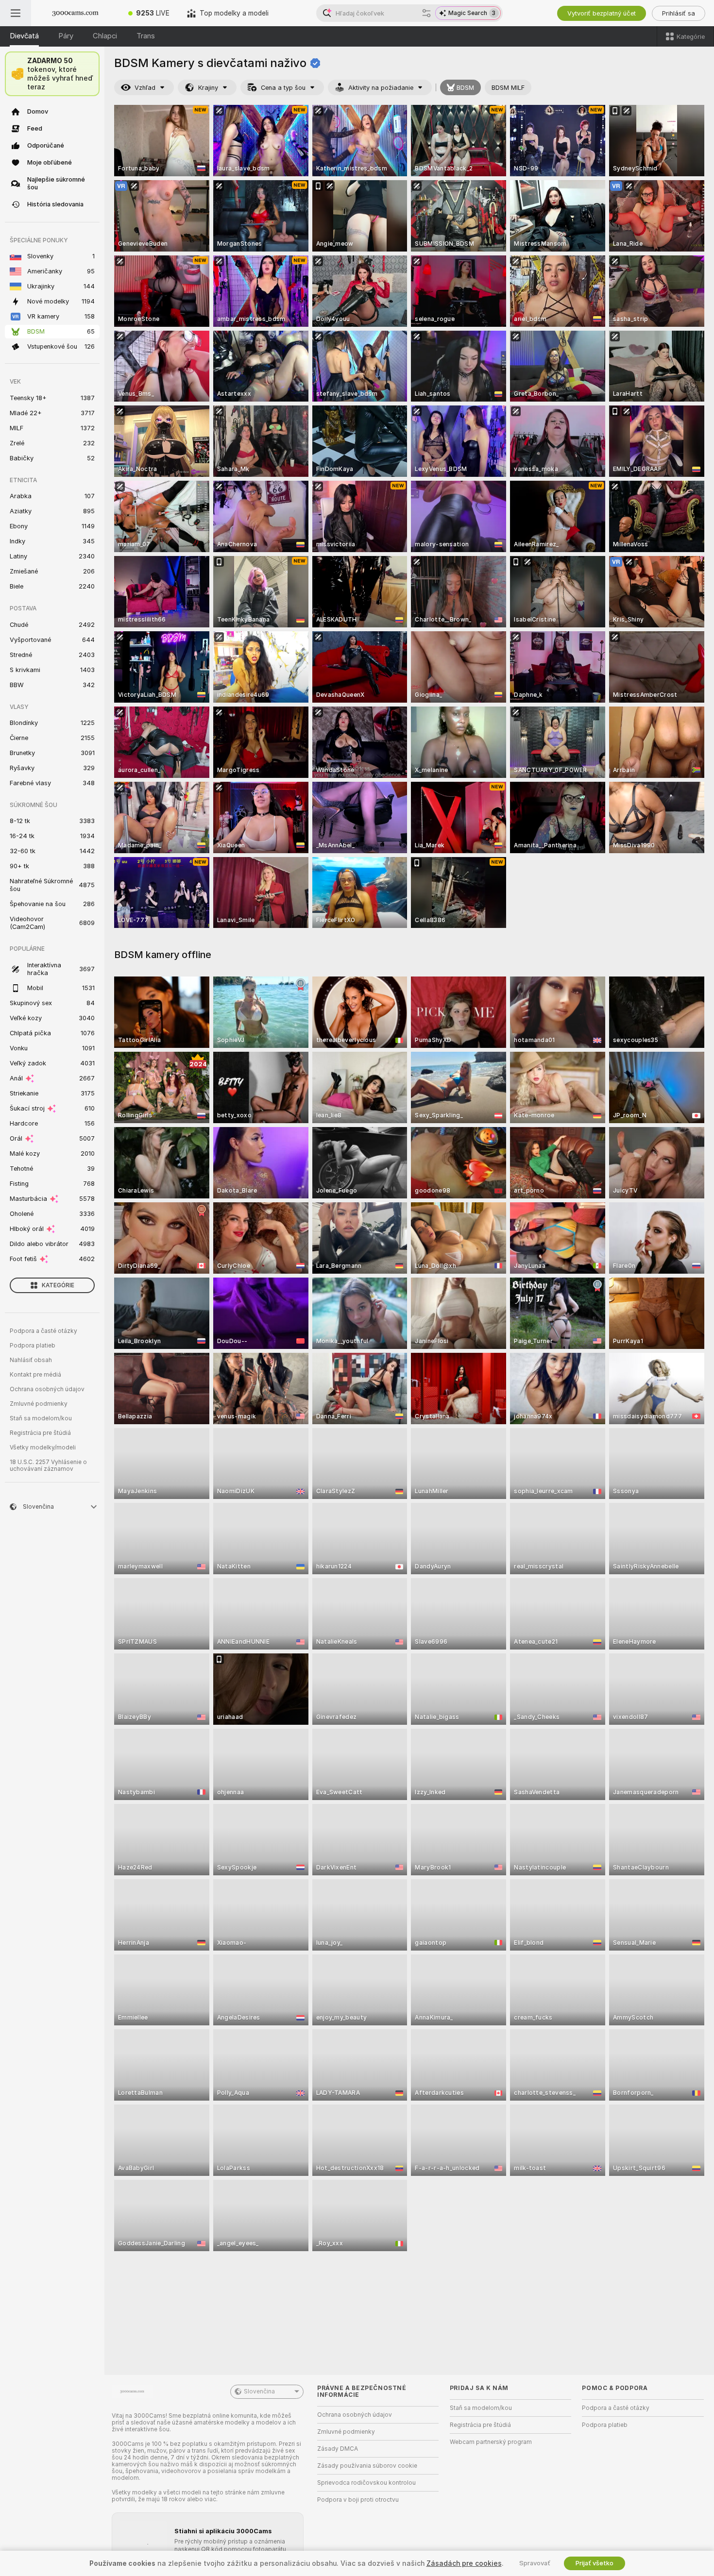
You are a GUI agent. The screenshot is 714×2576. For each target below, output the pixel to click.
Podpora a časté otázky (43, 1331)
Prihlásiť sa (679, 13)
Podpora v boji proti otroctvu (358, 2500)
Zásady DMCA (338, 2449)
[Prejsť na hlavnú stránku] (75, 13)
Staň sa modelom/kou (41, 1418)
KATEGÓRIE (58, 1285)
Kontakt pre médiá (35, 1375)
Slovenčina (259, 2391)
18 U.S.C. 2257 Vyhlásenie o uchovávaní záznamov (48, 1465)
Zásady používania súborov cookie (367, 2466)
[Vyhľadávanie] (426, 13)
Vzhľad (145, 88)
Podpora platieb (33, 1346)
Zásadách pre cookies (464, 2563)
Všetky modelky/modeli (43, 1448)
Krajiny (208, 88)
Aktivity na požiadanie (381, 88)
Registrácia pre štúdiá (40, 1433)
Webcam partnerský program (491, 2442)
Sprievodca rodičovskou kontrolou (366, 2483)
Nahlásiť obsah (31, 1360)
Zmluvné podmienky (39, 1404)
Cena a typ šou (283, 88)
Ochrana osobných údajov (47, 1389)
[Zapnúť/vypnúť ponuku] (16, 13)
